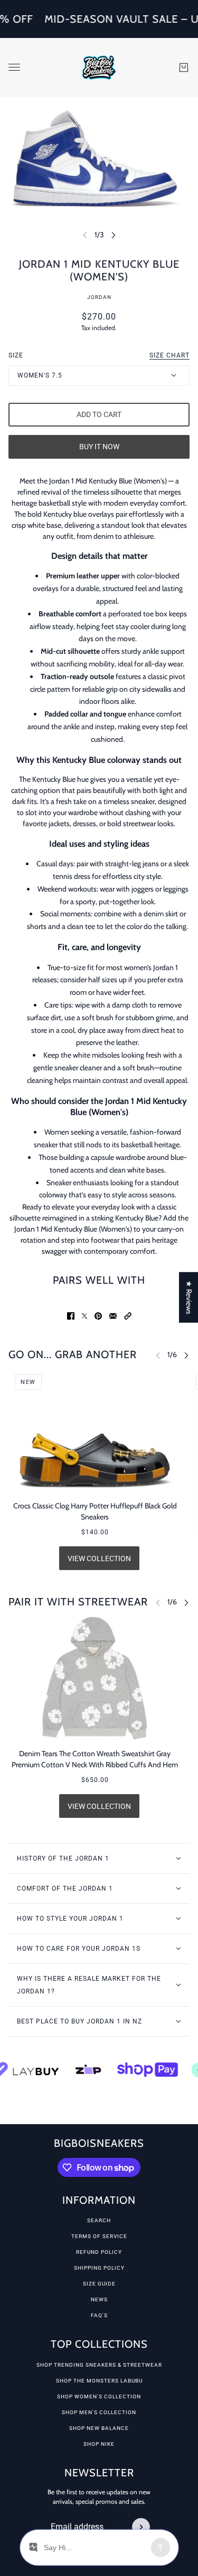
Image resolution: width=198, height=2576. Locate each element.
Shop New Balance (99, 2428)
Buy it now (99, 447)
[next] (114, 235)
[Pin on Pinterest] (98, 1316)
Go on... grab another (73, 1354)
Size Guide (99, 2284)
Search (99, 2220)
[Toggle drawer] (14, 67)
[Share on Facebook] (71, 1316)
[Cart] (184, 67)
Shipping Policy (99, 2268)
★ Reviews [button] (189, 1297)
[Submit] (141, 2527)
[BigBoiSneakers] (99, 67)
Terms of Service (99, 2236)
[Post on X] (84, 1316)
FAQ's (99, 2315)
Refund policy (99, 2252)
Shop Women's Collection (99, 2396)
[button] (128, 1316)
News (99, 2299)
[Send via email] (113, 1316)
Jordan (99, 297)
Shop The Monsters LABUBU (99, 2381)
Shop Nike (99, 2444)
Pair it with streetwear (78, 1602)
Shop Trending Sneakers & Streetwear (99, 2365)
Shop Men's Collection (99, 2412)
